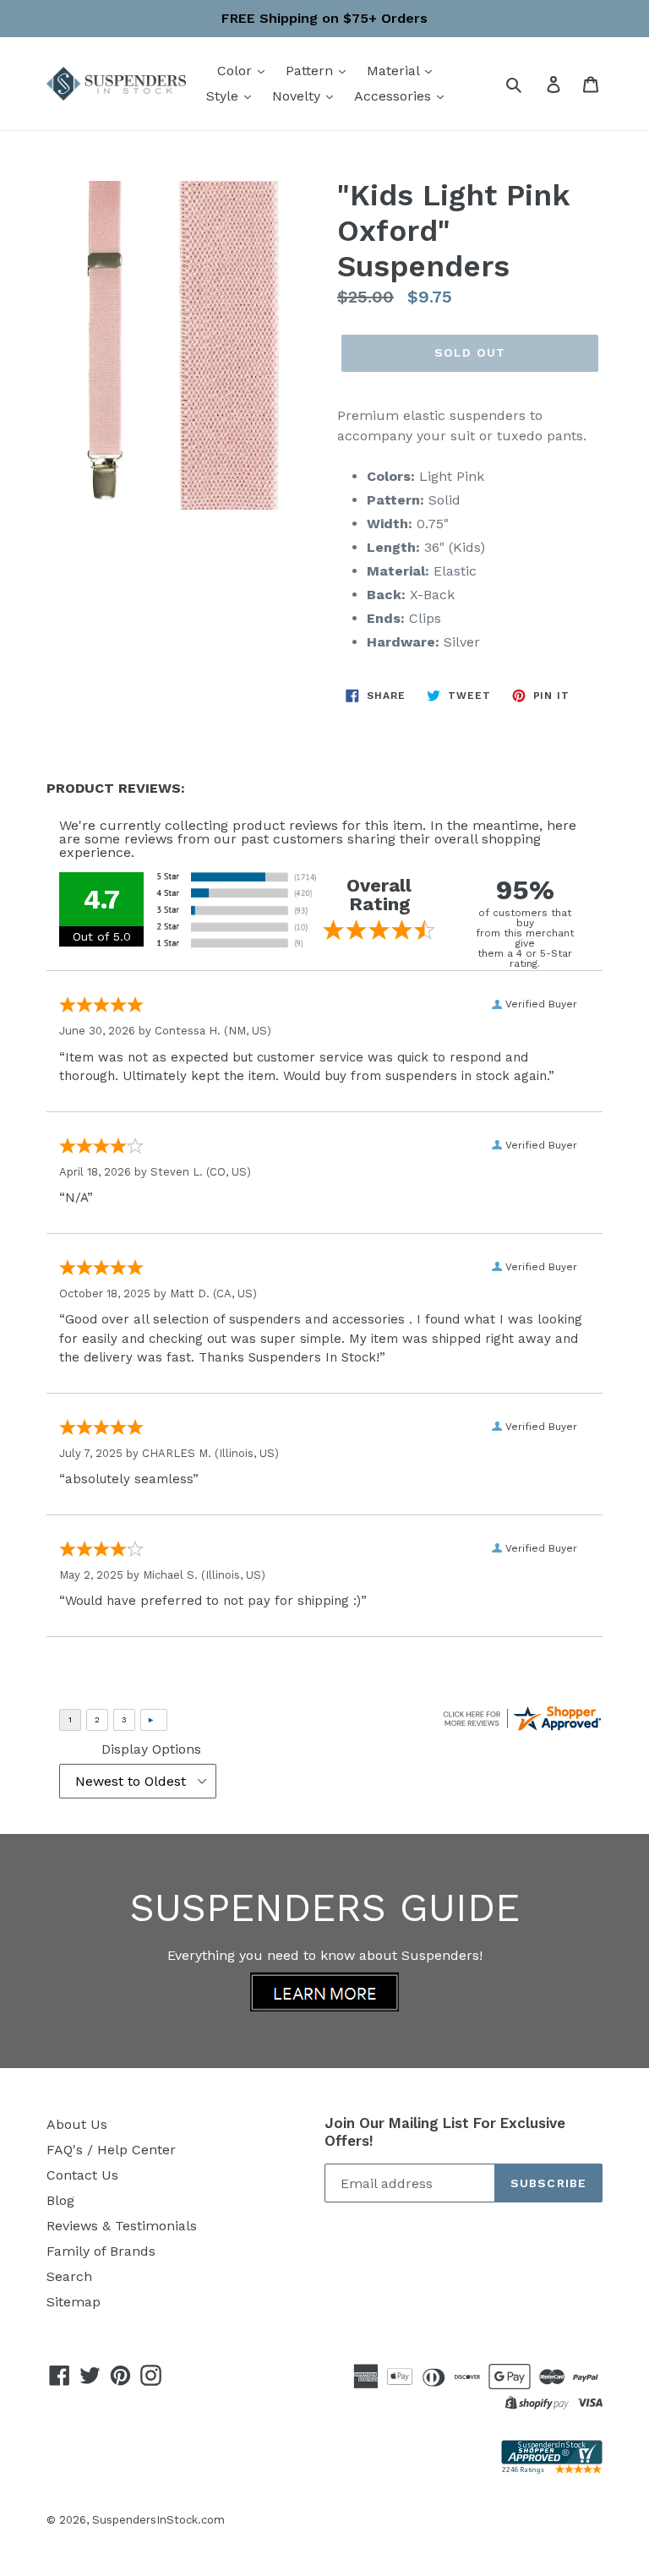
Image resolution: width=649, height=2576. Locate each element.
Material (395, 71)
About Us (77, 2124)
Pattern (311, 71)
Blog (60, 2200)
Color (237, 71)
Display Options (151, 1749)
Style (224, 96)
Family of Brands (101, 2251)
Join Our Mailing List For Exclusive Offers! (445, 2131)
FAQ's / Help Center (111, 2150)
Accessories (395, 96)
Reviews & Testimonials (122, 2226)
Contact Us (82, 2175)
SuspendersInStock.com (158, 2520)
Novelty (298, 96)
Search (69, 2276)
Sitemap (74, 2302)
